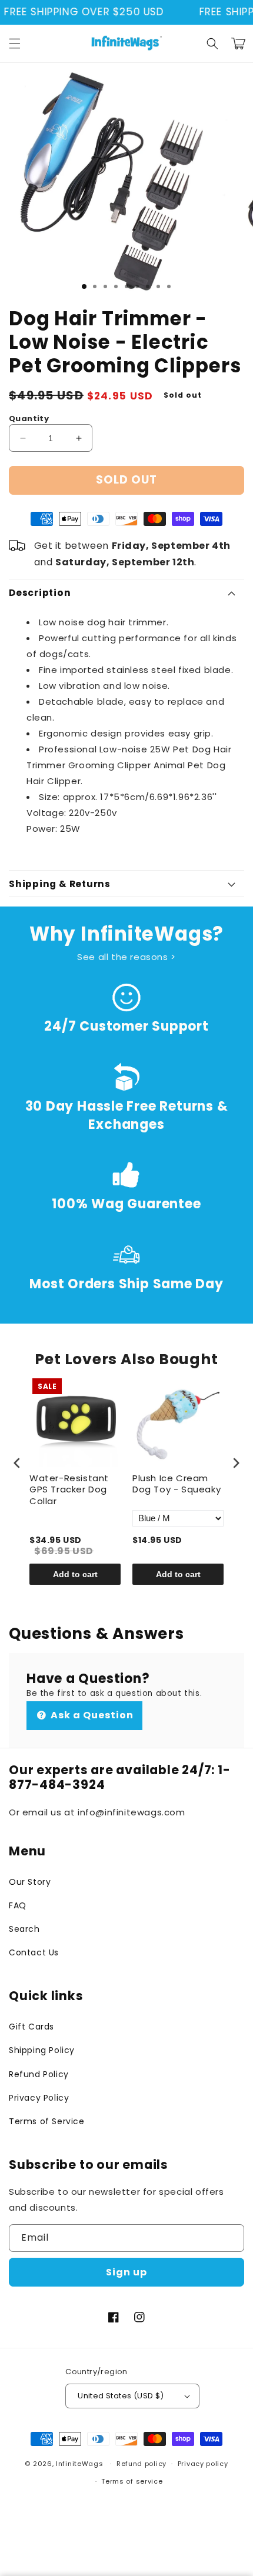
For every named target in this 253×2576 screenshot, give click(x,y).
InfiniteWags (79, 2464)
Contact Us (34, 1952)
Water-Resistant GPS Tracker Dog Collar (69, 1490)
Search (24, 1929)
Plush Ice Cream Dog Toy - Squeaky (177, 1484)
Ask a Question (91, 1715)
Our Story (30, 1882)
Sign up (126, 2272)
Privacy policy (203, 2464)
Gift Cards (31, 2027)
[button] (15, 44)
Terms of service (132, 2481)
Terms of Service (47, 2121)
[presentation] (17, 1463)
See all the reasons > (126, 957)
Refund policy (142, 2464)
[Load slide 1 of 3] (84, 286)
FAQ (18, 1905)
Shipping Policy (42, 2050)
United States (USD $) (121, 2396)
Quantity (29, 419)
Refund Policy (39, 2074)
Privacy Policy (39, 2098)
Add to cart (75, 1574)
